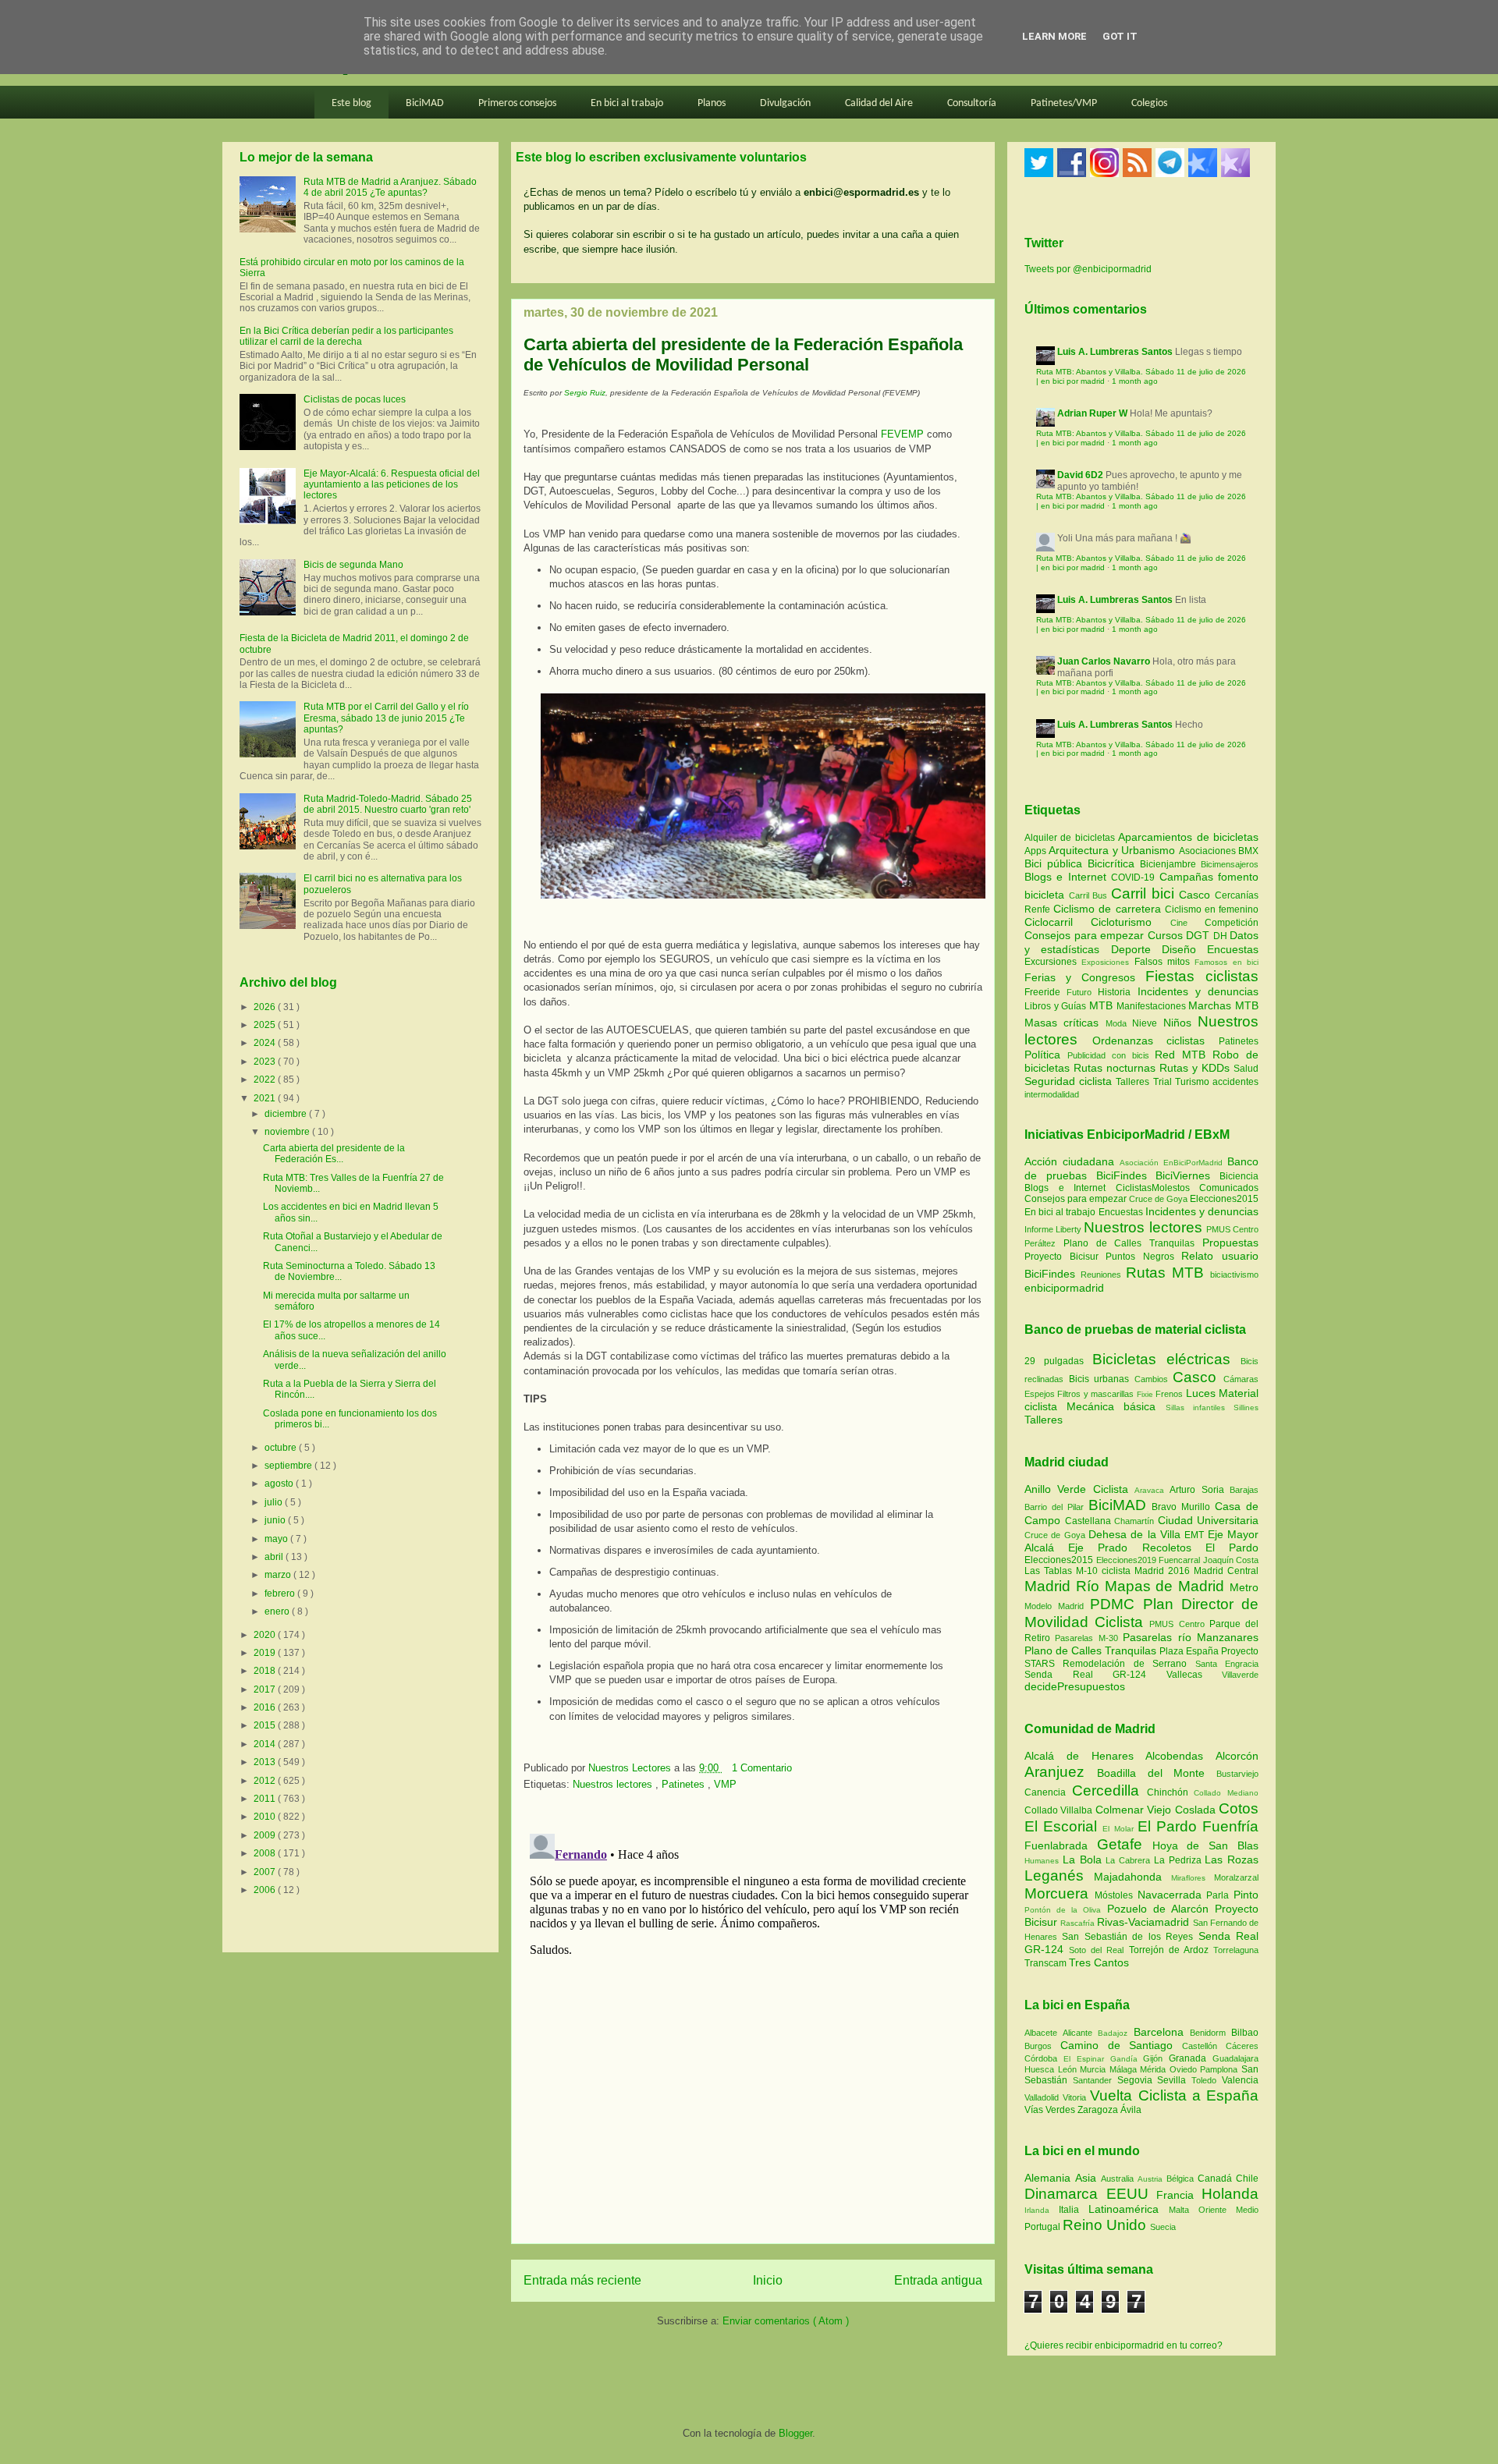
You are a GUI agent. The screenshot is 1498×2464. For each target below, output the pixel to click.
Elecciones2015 (1224, 1199)
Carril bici (1145, 893)
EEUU (1132, 2194)
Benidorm (1210, 2033)
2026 (266, 1007)
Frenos (1169, 1394)
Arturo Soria (1200, 1490)
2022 (266, 1080)
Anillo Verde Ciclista (1079, 1489)
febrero (281, 1594)
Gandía (1127, 2059)
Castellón (1204, 2046)
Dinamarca (1065, 2194)
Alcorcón (1237, 1756)
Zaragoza (1099, 2110)
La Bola (1084, 1860)
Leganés (1059, 1875)
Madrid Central (1226, 1571)
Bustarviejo (1237, 1774)
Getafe (1125, 1844)
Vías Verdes (1051, 2110)
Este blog (351, 103)
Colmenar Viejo (1135, 1810)
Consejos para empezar (1086, 935)
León (1069, 2069)
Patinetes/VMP (1064, 103)
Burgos (1042, 2046)
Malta (1184, 2210)
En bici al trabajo (627, 103)
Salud (1246, 1069)
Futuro (1082, 992)
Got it (1120, 36)
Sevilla (1174, 2080)
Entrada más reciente (582, 2280)
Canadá (1217, 2179)
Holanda (1230, 2194)
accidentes (1235, 1082)
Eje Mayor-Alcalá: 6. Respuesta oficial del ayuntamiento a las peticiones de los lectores (392, 485)
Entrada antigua (938, 2280)
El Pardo (1232, 1548)
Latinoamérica (1129, 2209)
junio (276, 1520)
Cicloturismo (1130, 922)
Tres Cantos (1099, 1962)
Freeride (1045, 992)
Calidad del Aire (879, 103)
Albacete (1044, 2033)
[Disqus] (753, 2023)
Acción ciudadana (1069, 1161)
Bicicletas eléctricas (1161, 1359)
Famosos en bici (1226, 962)
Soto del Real (1099, 1950)
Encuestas (1233, 949)
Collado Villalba (1060, 1810)
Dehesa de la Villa (1136, 1534)
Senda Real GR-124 (1095, 1675)
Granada (1191, 2058)
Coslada (1197, 1810)
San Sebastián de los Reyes (1130, 1937)
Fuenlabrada (1061, 1845)
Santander (1095, 2080)
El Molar (1120, 1829)
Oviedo (1185, 2069)
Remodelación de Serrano (1129, 1664)
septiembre (289, 1466)
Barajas (1244, 1490)
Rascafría (1079, 1923)
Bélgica (1182, 2179)
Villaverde (1240, 1675)
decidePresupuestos (1075, 1686)
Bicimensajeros (1230, 864)
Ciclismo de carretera (1109, 909)
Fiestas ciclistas (1202, 976)
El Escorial (1063, 1826)
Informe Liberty (1053, 1229)
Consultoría (972, 103)
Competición (1232, 923)
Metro (1244, 1587)
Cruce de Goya (1158, 1199)
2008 (266, 1853)
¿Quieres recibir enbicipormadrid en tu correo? (1123, 2345)
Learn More (1054, 36)
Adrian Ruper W (1092, 413)
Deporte (1136, 949)
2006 (266, 1890)
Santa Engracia (1227, 1664)
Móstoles (1116, 1895)
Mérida (1155, 2069)
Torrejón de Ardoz (1171, 1950)
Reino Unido (1106, 2225)
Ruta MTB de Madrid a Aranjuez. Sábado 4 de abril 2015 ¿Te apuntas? (390, 187)
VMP (725, 1784)
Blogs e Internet (1068, 877)
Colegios (1149, 103)
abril (275, 1557)
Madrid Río (1065, 1586)
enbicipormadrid (1064, 1288)
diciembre (287, 1114)
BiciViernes (1183, 1175)
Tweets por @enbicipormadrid (1088, 269)
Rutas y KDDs (1196, 1068)
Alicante (1080, 2033)
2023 (266, 1062)
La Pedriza (1180, 1860)
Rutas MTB (1165, 1273)
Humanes (1044, 1861)
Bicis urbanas (1099, 1379)
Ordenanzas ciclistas (1155, 1041)
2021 (266, 1098)
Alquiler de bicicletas (1071, 838)
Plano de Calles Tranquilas (1129, 1243)
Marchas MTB (1223, 1005)
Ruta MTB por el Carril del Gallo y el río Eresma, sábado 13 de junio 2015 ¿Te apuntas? (386, 718)
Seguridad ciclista (1070, 1081)
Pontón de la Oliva (1066, 1910)
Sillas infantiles (1195, 1407)
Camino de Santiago (1121, 2045)
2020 (266, 1635)
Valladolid (1044, 2097)
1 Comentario (762, 1768)
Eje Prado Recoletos (1137, 1548)
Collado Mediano (1226, 1793)
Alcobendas (1180, 1756)
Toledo (1207, 2080)
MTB (1103, 1005)
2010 (266, 1817)
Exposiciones (1108, 962)
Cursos (1167, 935)
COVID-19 (1135, 877)
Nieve (1147, 1023)
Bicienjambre (1170, 864)
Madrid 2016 (1164, 1571)
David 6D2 (1080, 475)
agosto (280, 1484)
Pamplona (1221, 2069)
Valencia (1240, 2080)
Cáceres (1242, 2046)
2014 (266, 1744)
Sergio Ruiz (585, 393)
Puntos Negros (1140, 1257)
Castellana (1090, 1521)
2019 (266, 1653)
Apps (1037, 851)
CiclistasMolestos (1153, 1188)
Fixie (1145, 1394)
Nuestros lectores (614, 1784)
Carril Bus (1090, 895)
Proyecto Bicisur (1061, 1257)
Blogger (795, 2433)
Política (1046, 1055)
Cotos (1239, 1808)
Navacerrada (1172, 1895)
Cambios (1151, 1379)
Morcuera (1060, 1893)
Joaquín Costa (1231, 1560)
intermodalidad (1052, 1094)
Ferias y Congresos (1085, 977)
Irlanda (1042, 2210)
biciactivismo (1234, 1275)
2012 (266, 1781)
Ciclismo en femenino (1212, 909)
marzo (279, 1575)
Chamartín (1136, 1521)
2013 (266, 1762)
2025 (266, 1025)
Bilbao (1245, 2033)
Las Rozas (1232, 1860)
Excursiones (1053, 962)
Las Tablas (1050, 1571)
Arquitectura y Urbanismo (1113, 850)
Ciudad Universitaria (1209, 1520)
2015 (266, 1725)
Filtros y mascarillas (1095, 1394)
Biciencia (1239, 1176)
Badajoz (1115, 2033)
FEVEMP (902, 434)
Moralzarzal (1236, 1877)
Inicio (768, 2280)
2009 (266, 1835)
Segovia (1138, 2080)
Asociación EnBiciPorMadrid (1171, 1163)
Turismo (1194, 1082)
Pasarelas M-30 (1089, 1638)
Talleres (1134, 1082)
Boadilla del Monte (1157, 1773)
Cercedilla (1109, 1790)
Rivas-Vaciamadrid (1145, 1922)
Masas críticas (1065, 1023)
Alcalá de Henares (1085, 1756)
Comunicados (1229, 1188)
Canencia (1048, 1792)
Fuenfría (1230, 1826)
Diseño (1184, 949)
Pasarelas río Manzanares (1191, 1637)
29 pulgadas (1054, 1361)
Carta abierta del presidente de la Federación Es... (334, 1154)
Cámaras (1241, 1379)
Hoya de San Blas (1205, 1845)
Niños (1180, 1023)
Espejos (1040, 1394)
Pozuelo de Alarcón (1161, 1909)
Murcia (1095, 2069)
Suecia (1163, 2227)
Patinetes (685, 1784)
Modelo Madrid (1057, 1606)
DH (1222, 936)
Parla (1220, 1895)
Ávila (1131, 2110)
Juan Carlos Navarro (1104, 661)
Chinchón (1171, 1792)
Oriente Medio (1228, 2210)
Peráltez (1040, 1243)
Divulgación (785, 103)
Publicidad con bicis (1111, 1055)
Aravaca (1152, 1490)
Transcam (1047, 1963)
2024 (266, 1043)
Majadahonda (1132, 1877)
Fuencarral (1181, 1560)
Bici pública (1056, 863)
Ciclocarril (1058, 922)
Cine (1187, 923)
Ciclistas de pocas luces (355, 399)
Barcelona (1162, 2032)
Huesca (1041, 2069)
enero (278, 1611)
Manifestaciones (1153, 1006)
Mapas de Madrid (1167, 1586)
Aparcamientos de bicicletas (1188, 837)
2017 (266, 1689)
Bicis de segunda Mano (353, 565)
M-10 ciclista (1105, 1571)
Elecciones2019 (1128, 1560)
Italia (1074, 2210)
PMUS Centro (1232, 1229)
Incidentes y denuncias (1198, 991)
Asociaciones (1209, 851)
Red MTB (1184, 1055)
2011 (266, 1799)
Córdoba (1044, 2058)
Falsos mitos (1165, 962)
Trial (1164, 1082)
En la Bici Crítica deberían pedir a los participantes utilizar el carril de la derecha (346, 336)
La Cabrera (1130, 1860)
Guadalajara (1235, 2058)
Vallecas (1194, 1675)
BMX (1248, 851)
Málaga (1125, 2069)
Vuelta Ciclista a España (1174, 2095)
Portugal (1044, 2227)
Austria (1152, 2179)
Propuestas (1230, 1243)
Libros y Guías (1057, 1006)
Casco (1197, 895)
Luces (1201, 1393)
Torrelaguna (1236, 1950)
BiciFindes (1122, 1175)
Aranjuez (1061, 1772)
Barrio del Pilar (1056, 1507)
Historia (1117, 992)
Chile (1247, 2179)
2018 (266, 1671)
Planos (712, 103)
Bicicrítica (1114, 863)
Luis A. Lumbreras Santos (1115, 352)
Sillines (1246, 1407)
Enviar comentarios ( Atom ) (786, 2321)
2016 (266, 1707)
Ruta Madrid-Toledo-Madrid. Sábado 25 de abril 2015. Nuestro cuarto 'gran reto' (388, 804)
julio (275, 1502)
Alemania (1050, 2178)
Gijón (1156, 2058)
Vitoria (1076, 2097)
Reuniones (1101, 1275)
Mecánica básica (1111, 1406)
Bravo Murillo (1183, 1507)
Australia (1119, 2179)
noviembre (288, 1132)
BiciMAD (425, 103)
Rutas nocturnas (1116, 1068)
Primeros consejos (517, 103)
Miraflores (1193, 1878)
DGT (1200, 935)
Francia (1179, 2195)
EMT (1196, 1535)
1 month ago (1135, 381)
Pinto (1246, 1895)
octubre (282, 1448)
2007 (266, 1872)
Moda (1119, 1023)
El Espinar (1087, 2059)
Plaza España (1190, 1651)
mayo (277, 1539)
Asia (1088, 2178)
